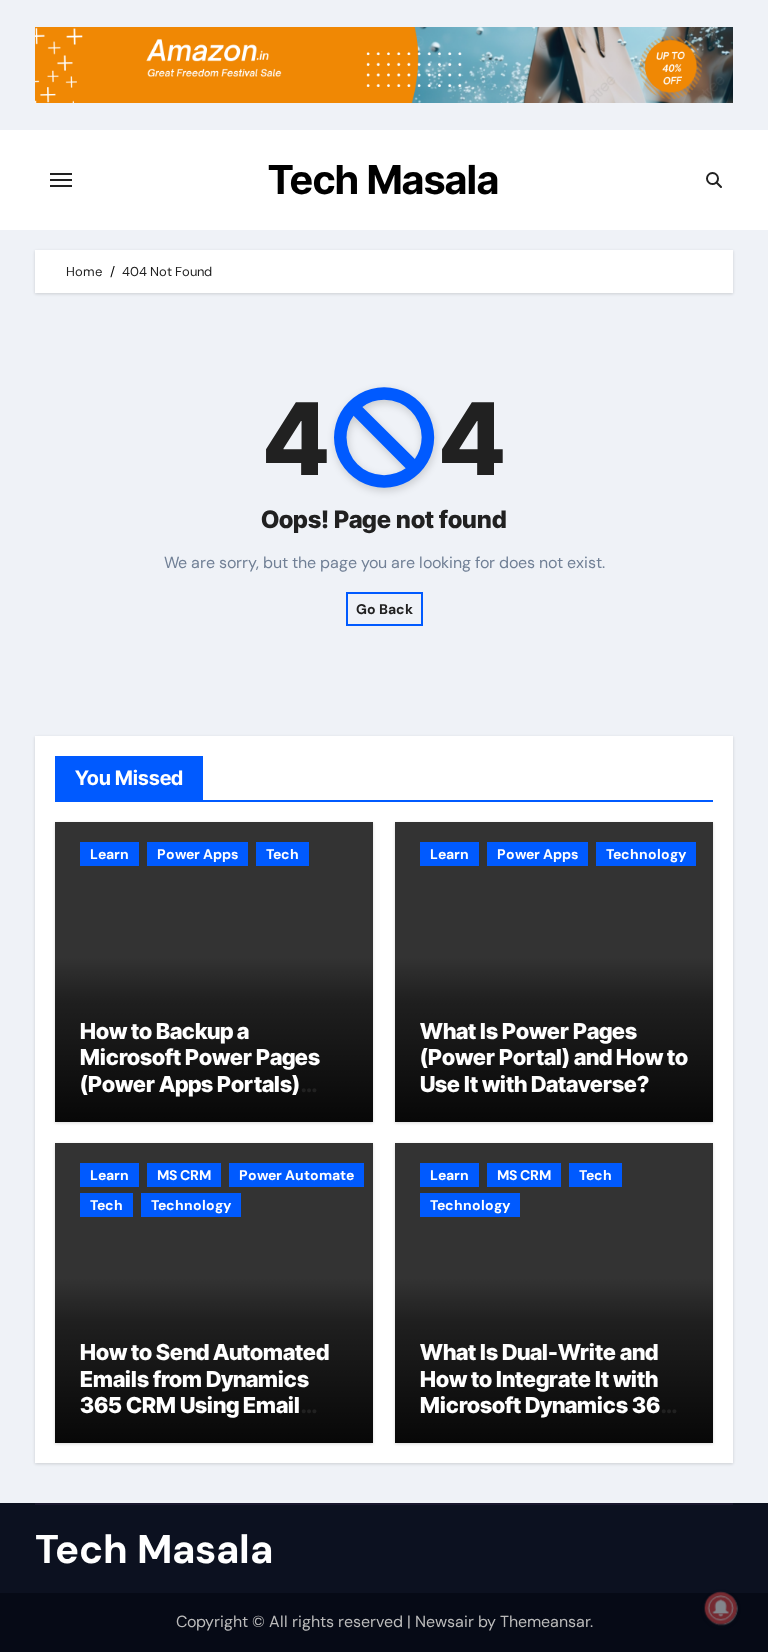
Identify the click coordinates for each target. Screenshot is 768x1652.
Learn (109, 854)
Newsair (444, 1621)
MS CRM (184, 1175)
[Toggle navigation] (61, 180)
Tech (282, 854)
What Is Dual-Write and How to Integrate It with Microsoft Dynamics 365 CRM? (547, 1391)
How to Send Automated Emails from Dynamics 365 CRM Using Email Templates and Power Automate (204, 1405)
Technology (646, 854)
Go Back (384, 609)
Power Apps (197, 854)
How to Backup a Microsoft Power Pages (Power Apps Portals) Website (200, 1070)
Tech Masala (383, 179)
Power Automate (296, 1175)
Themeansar (545, 1621)
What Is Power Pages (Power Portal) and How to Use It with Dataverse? (554, 1057)
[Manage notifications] (721, 1608)
